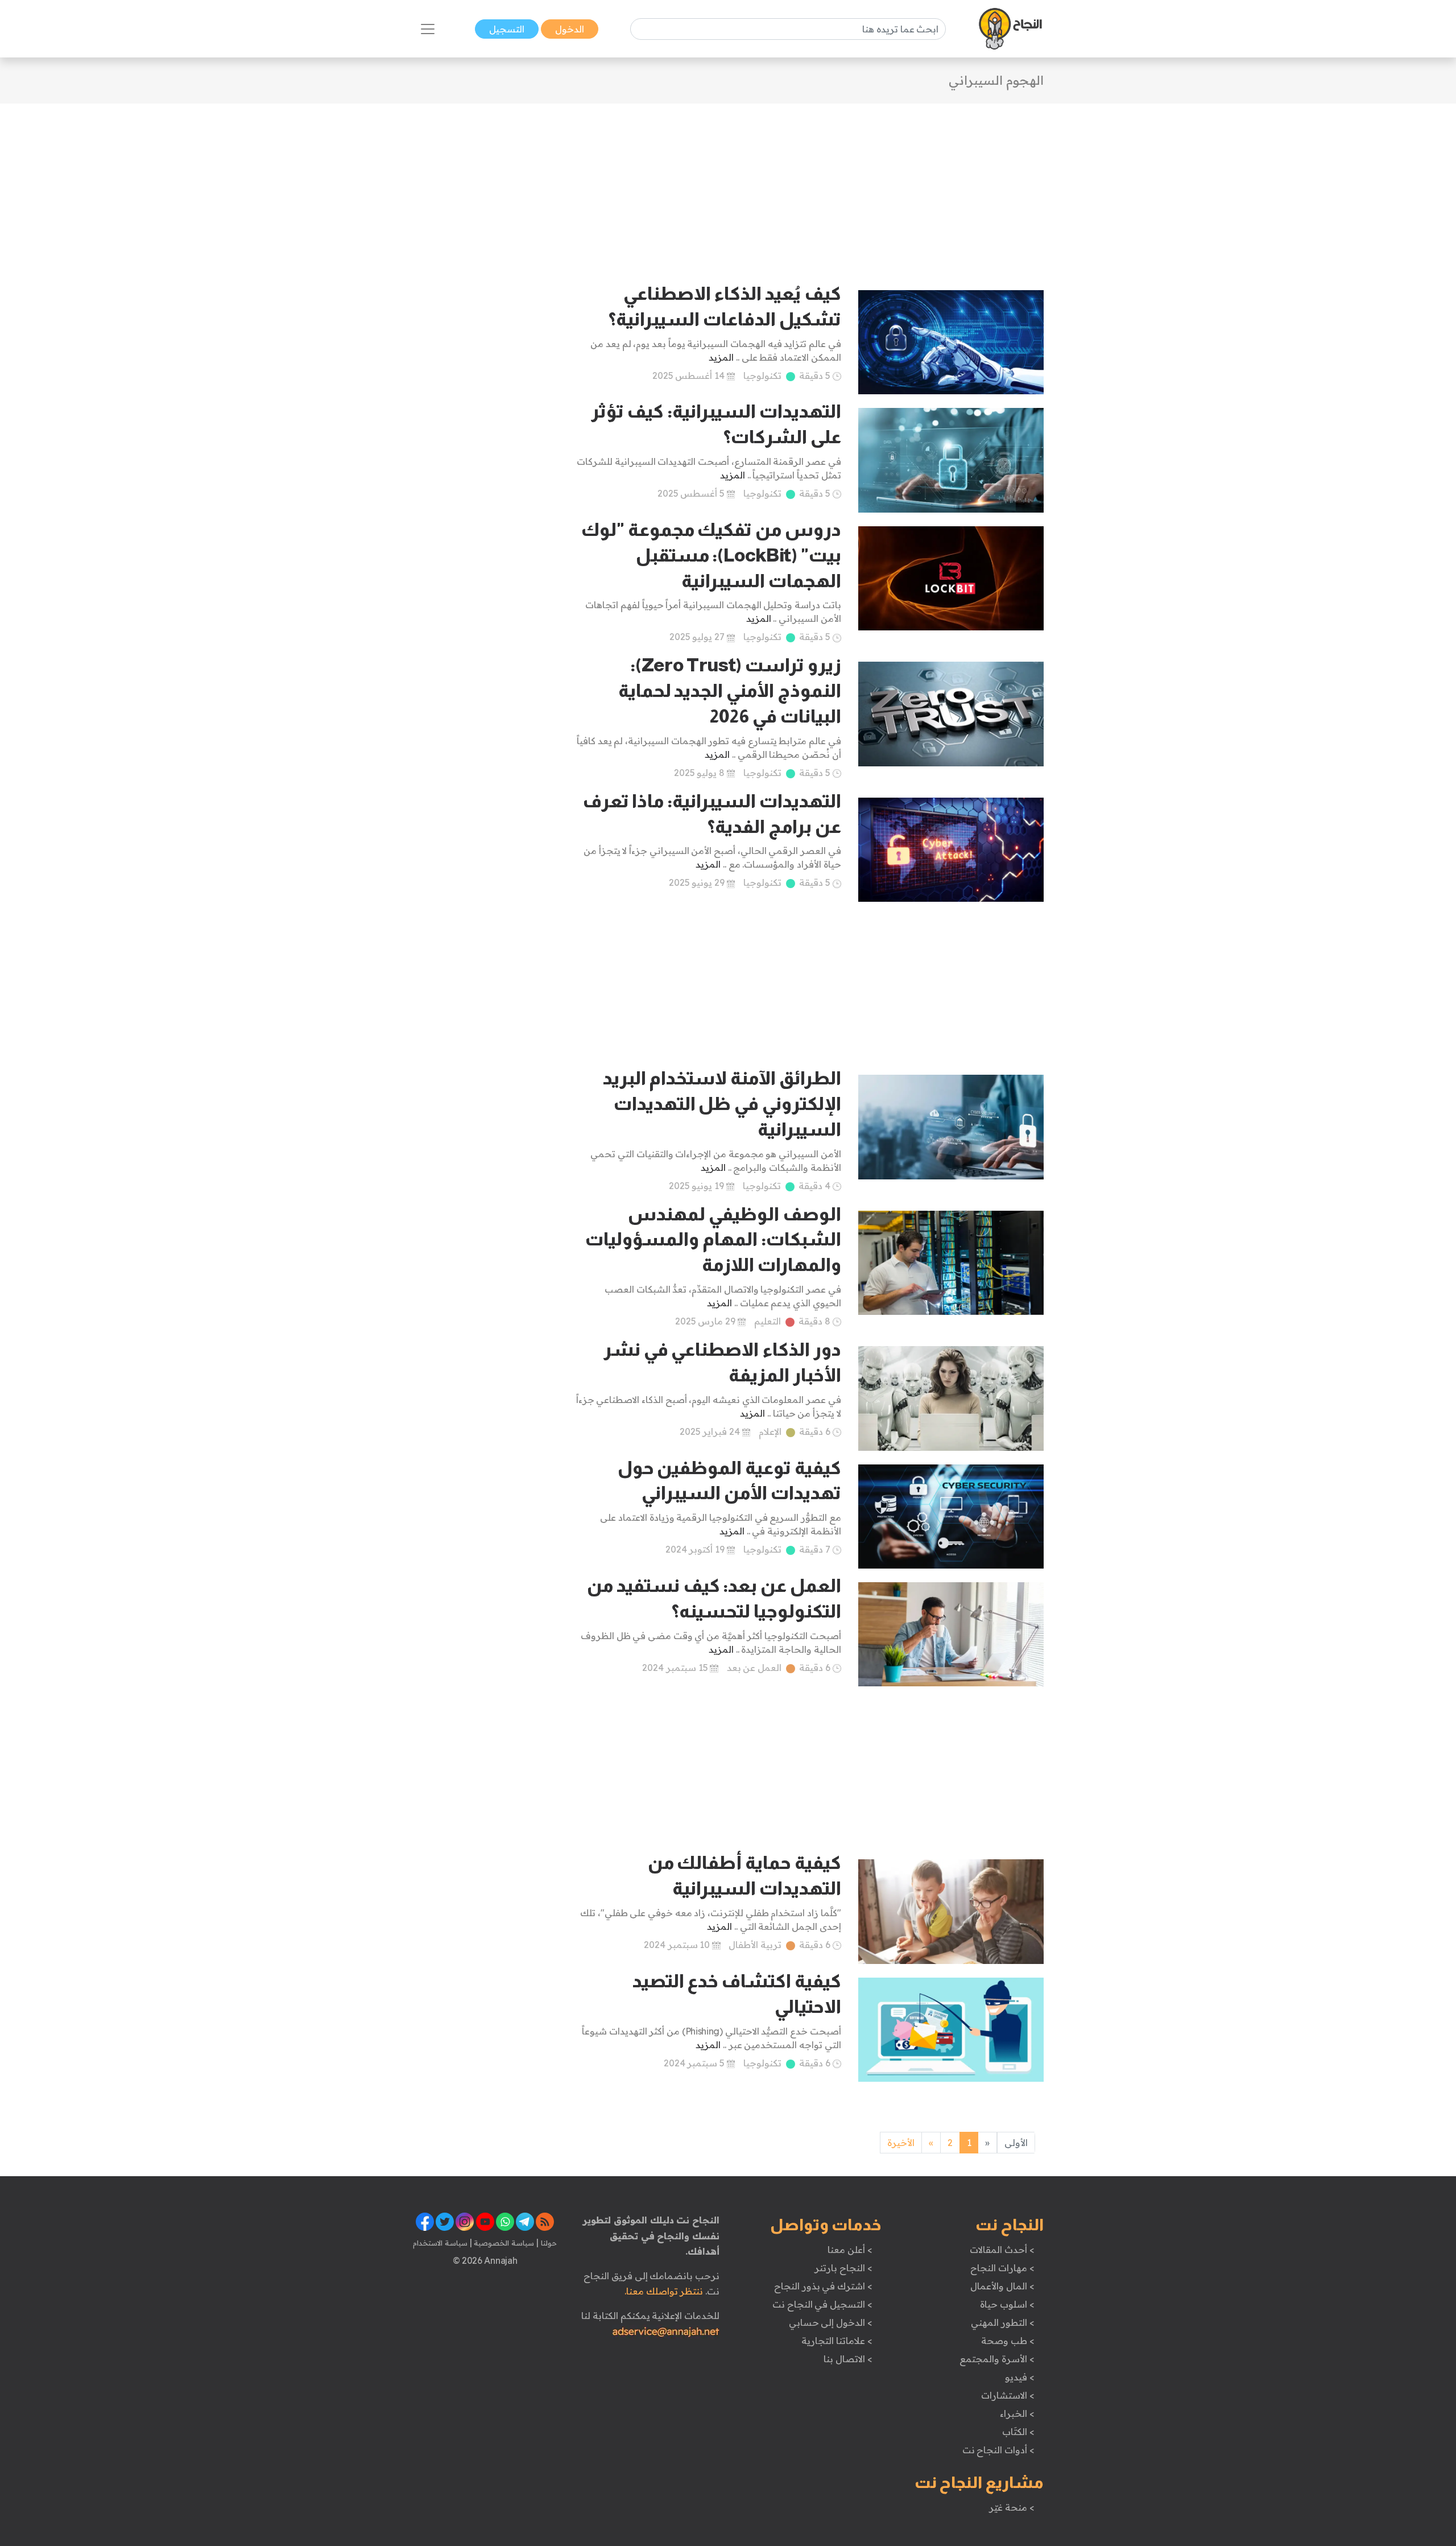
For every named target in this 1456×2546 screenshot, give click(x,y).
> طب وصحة (1008, 2341)
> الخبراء (1017, 2413)
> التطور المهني (1002, 2322)
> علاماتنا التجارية (837, 2341)
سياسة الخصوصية (503, 2243)
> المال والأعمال (1002, 2286)
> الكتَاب (1018, 2432)
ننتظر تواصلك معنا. (664, 2291)
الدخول (570, 29)
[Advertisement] (728, 183)
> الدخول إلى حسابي (831, 2322)
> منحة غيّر (1012, 2507)
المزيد (721, 357)
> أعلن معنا (850, 2250)
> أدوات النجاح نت (998, 2450)
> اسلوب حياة (1007, 2304)
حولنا (548, 2243)
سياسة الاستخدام (440, 2243)
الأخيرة (901, 2143)
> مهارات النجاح (1002, 2268)
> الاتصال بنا (848, 2359)
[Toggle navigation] (428, 29)
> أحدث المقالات (1002, 2250)
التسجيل (507, 29)
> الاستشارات (1008, 2395)
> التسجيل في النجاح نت (822, 2304)
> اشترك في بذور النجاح (823, 2286)
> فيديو (1020, 2377)
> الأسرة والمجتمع (997, 2359)
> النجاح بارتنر (843, 2268)
